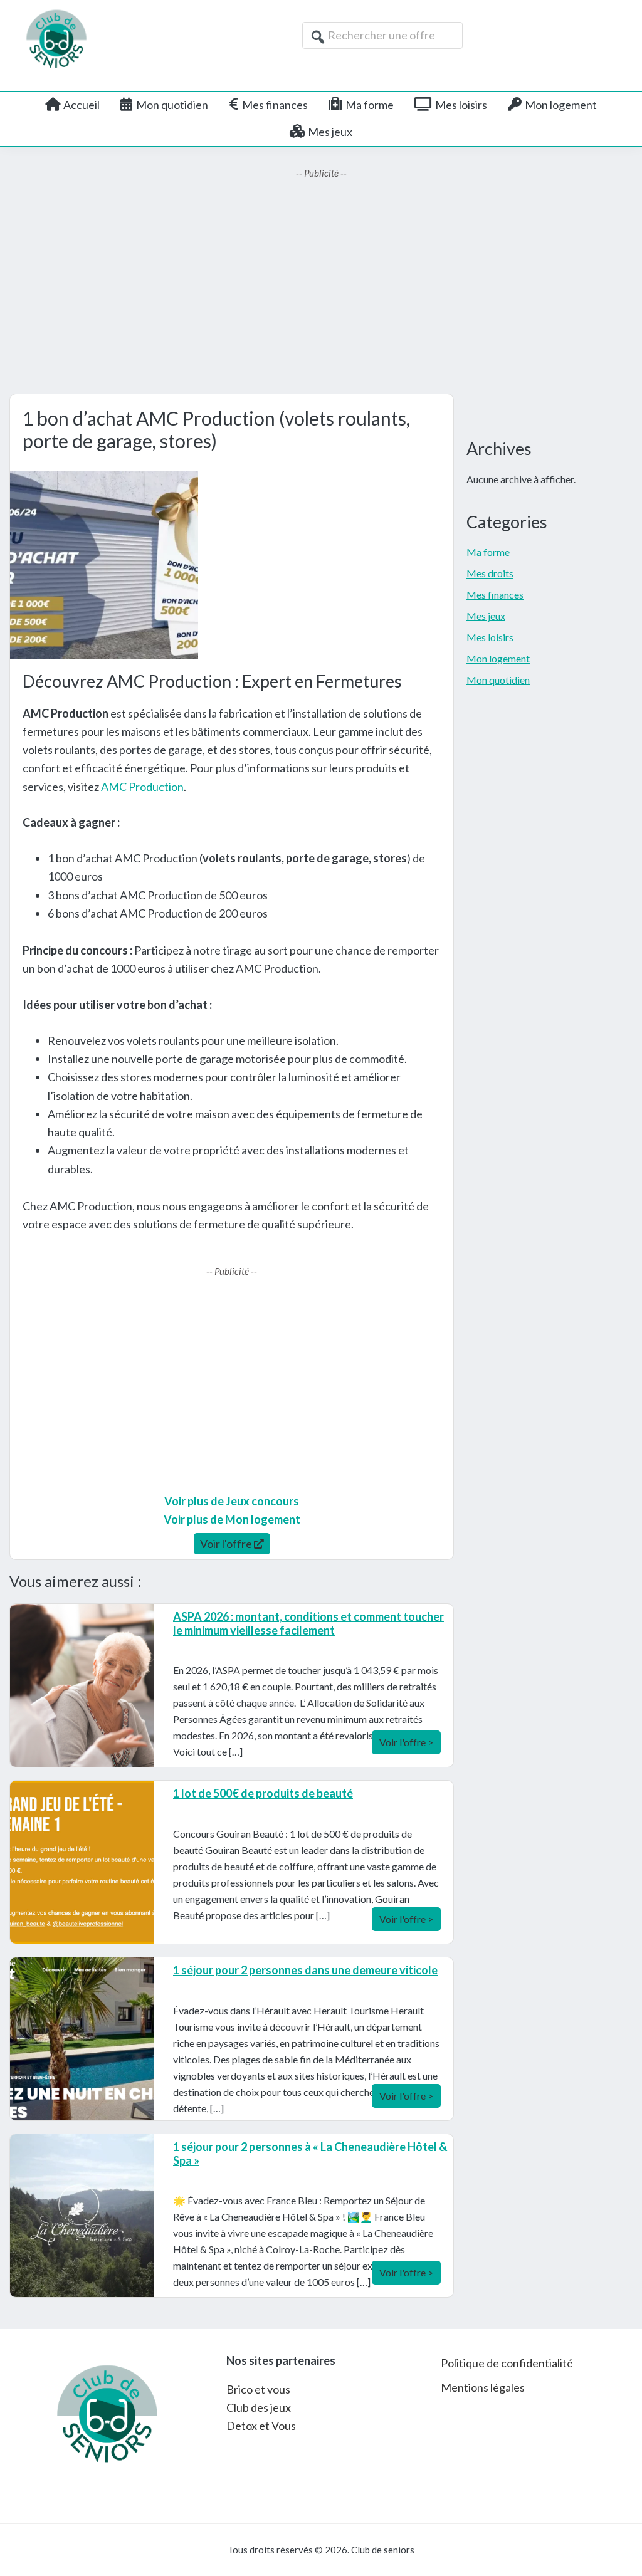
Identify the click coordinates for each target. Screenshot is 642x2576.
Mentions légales (483, 2387)
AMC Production (142, 787)
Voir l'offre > (406, 1742)
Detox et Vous (261, 2426)
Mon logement (498, 658)
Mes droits (490, 573)
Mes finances (495, 594)
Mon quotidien (498, 680)
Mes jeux (486, 616)
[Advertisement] (321, 287)
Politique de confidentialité (507, 2363)
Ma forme (488, 552)
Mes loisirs (490, 637)
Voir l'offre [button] (227, 1544)
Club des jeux (259, 2407)
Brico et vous (258, 2389)
